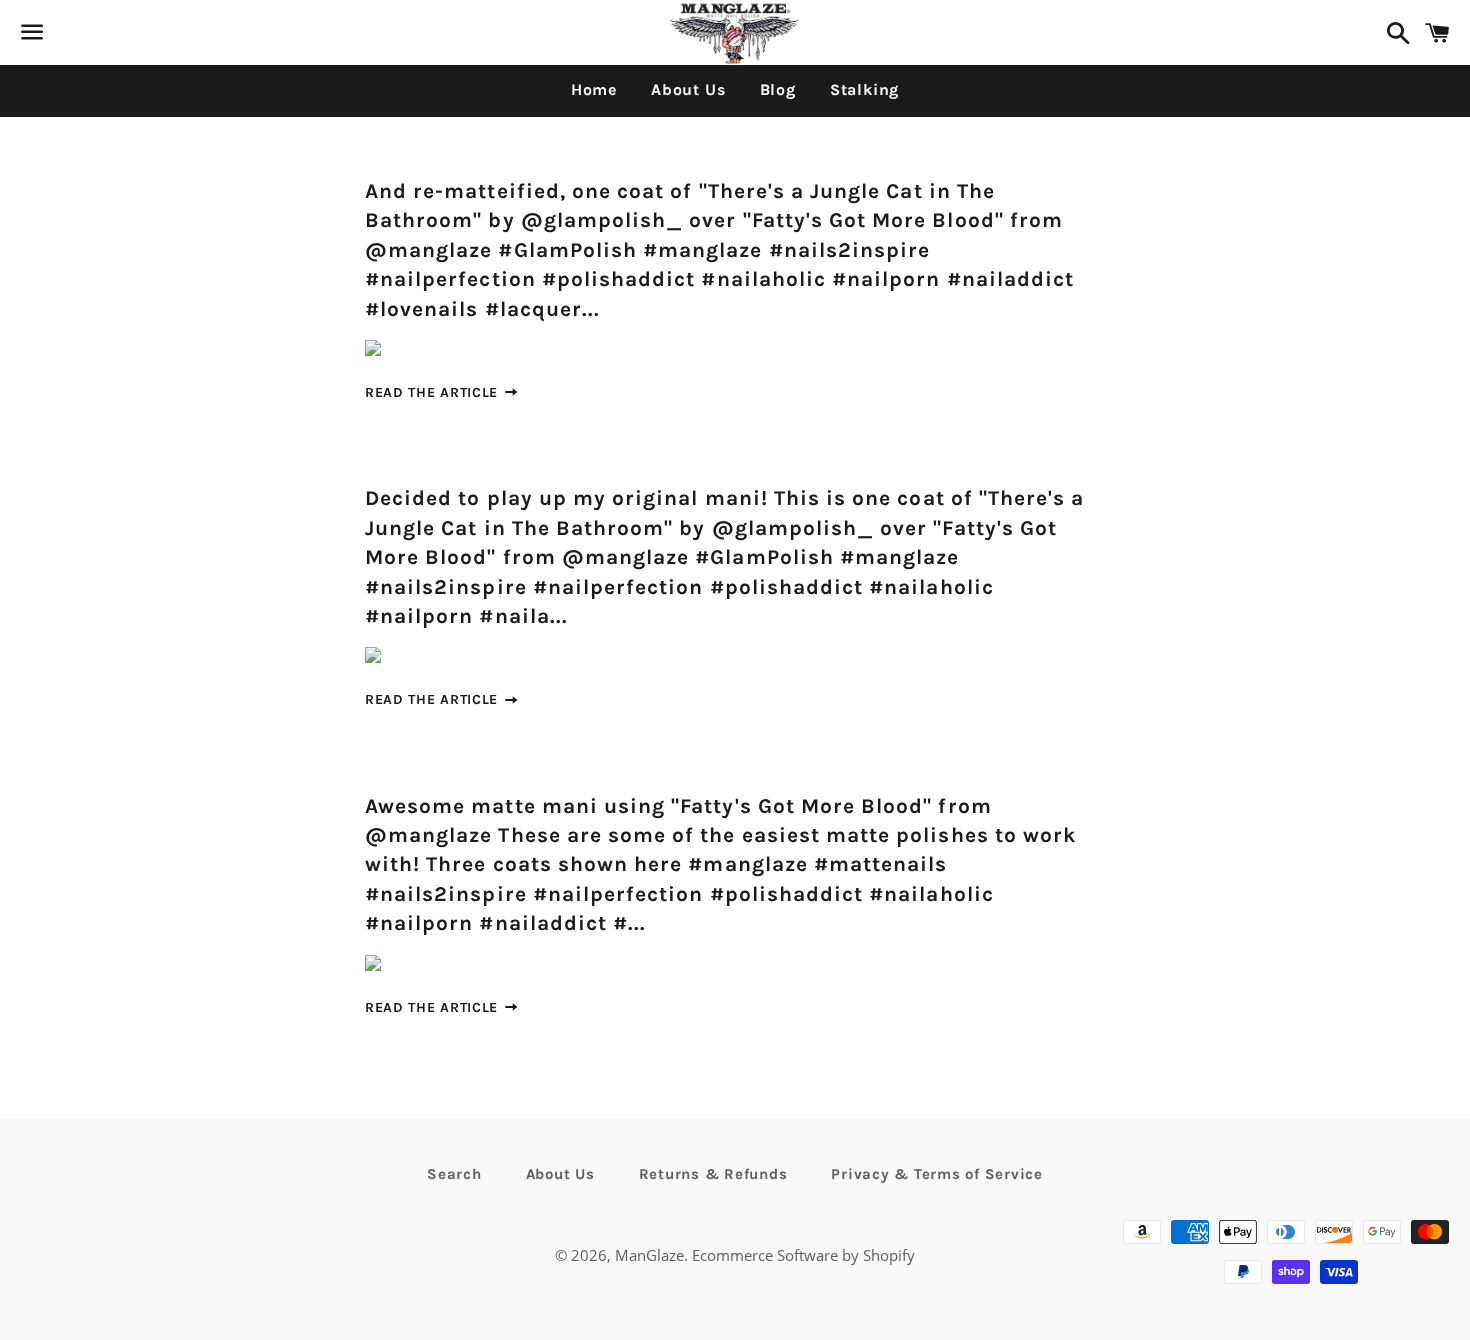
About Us (688, 89)
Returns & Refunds (713, 1174)
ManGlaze (649, 1255)
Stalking (864, 89)
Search (454, 1174)
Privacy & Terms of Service (937, 1174)
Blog (778, 89)
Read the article (434, 392)
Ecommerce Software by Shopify (803, 1255)
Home (594, 89)
